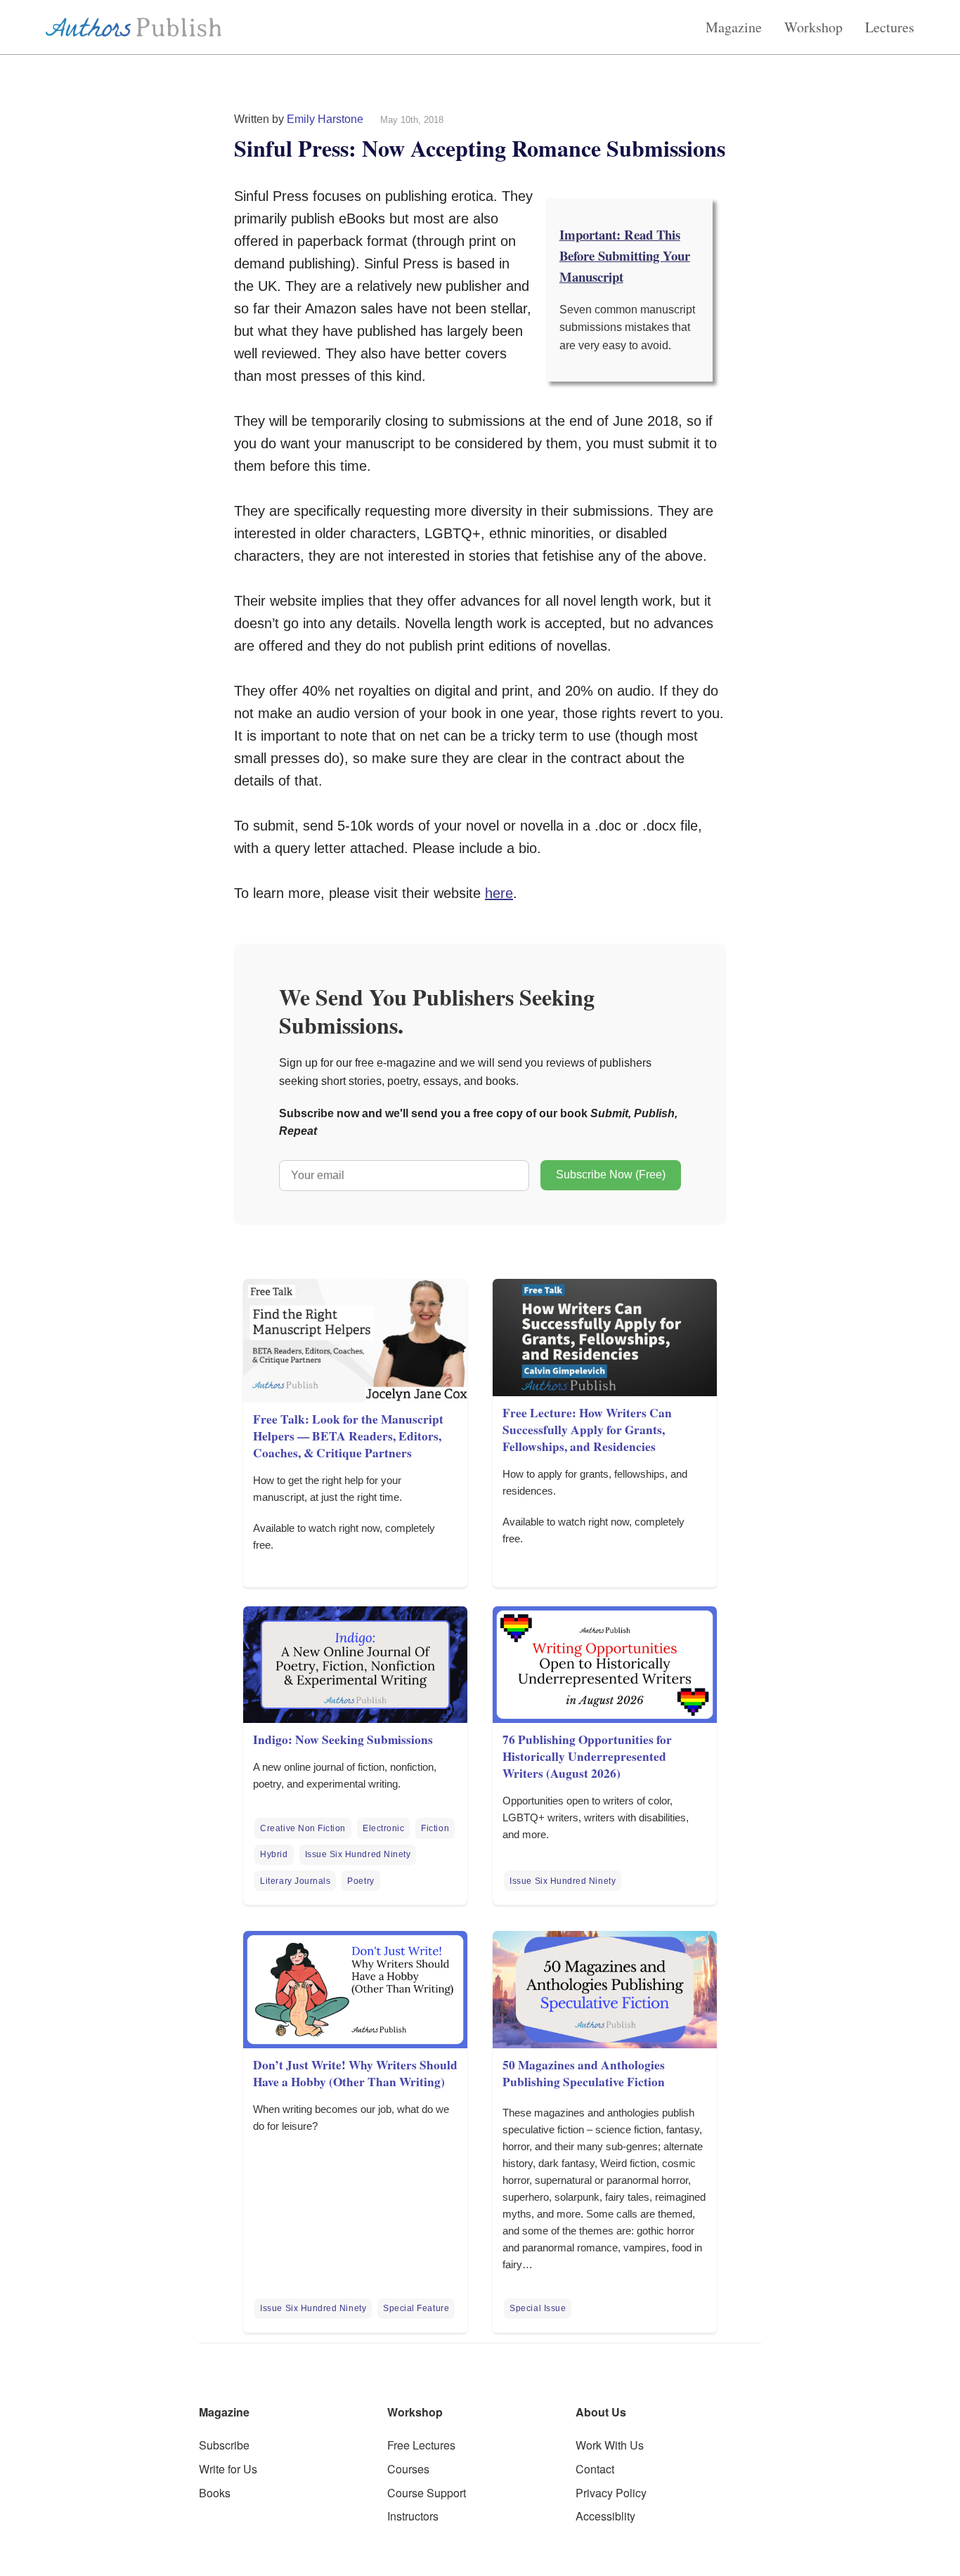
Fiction (435, 1828)
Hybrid (274, 1854)
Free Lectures (421, 2445)
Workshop (813, 27)
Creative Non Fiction (303, 1828)
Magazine (734, 27)
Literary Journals (295, 1881)
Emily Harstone (325, 119)
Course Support (427, 2493)
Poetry (361, 1881)
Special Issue (538, 2308)
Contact (595, 2469)
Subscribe (224, 2445)
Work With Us (610, 2445)
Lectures (890, 27)
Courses (408, 2469)
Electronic (383, 1828)
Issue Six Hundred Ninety (358, 1854)
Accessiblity (605, 2516)
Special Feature (416, 2308)
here (499, 893)
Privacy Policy (611, 2493)
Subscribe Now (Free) (611, 1175)
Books (215, 2493)
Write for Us (228, 2469)
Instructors (413, 2516)
